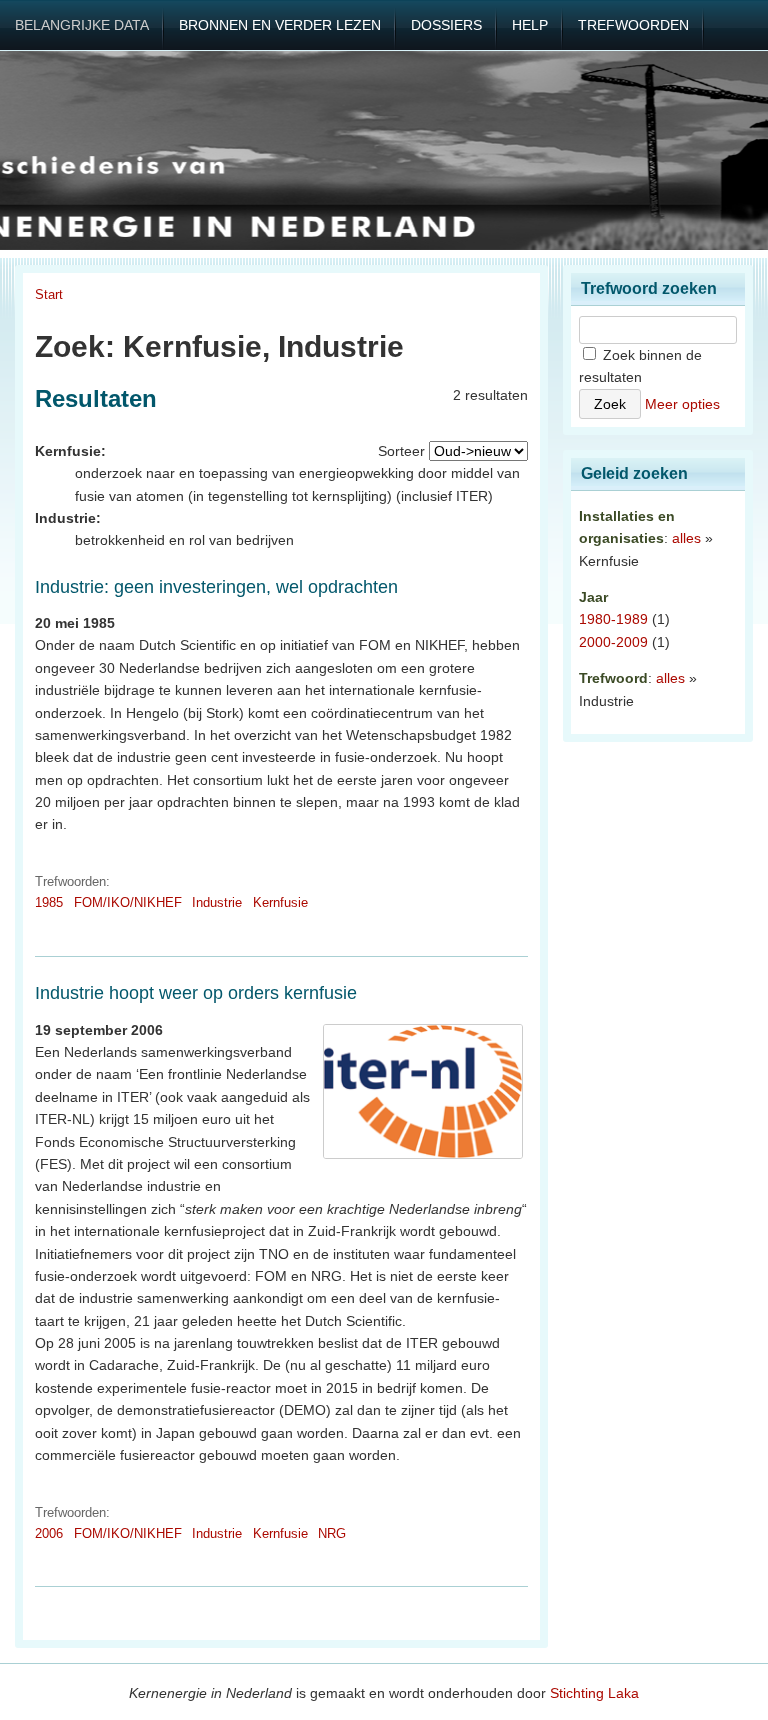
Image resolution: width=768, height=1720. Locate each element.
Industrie (217, 902)
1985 (49, 902)
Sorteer (401, 451)
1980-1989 (613, 619)
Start (49, 294)
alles (686, 538)
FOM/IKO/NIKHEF (128, 902)
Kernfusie (280, 902)
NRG (332, 1533)
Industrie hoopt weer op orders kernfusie (196, 993)
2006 (49, 1533)
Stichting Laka (594, 1693)
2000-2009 (613, 642)
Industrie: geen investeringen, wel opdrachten (216, 587)
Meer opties (682, 404)
